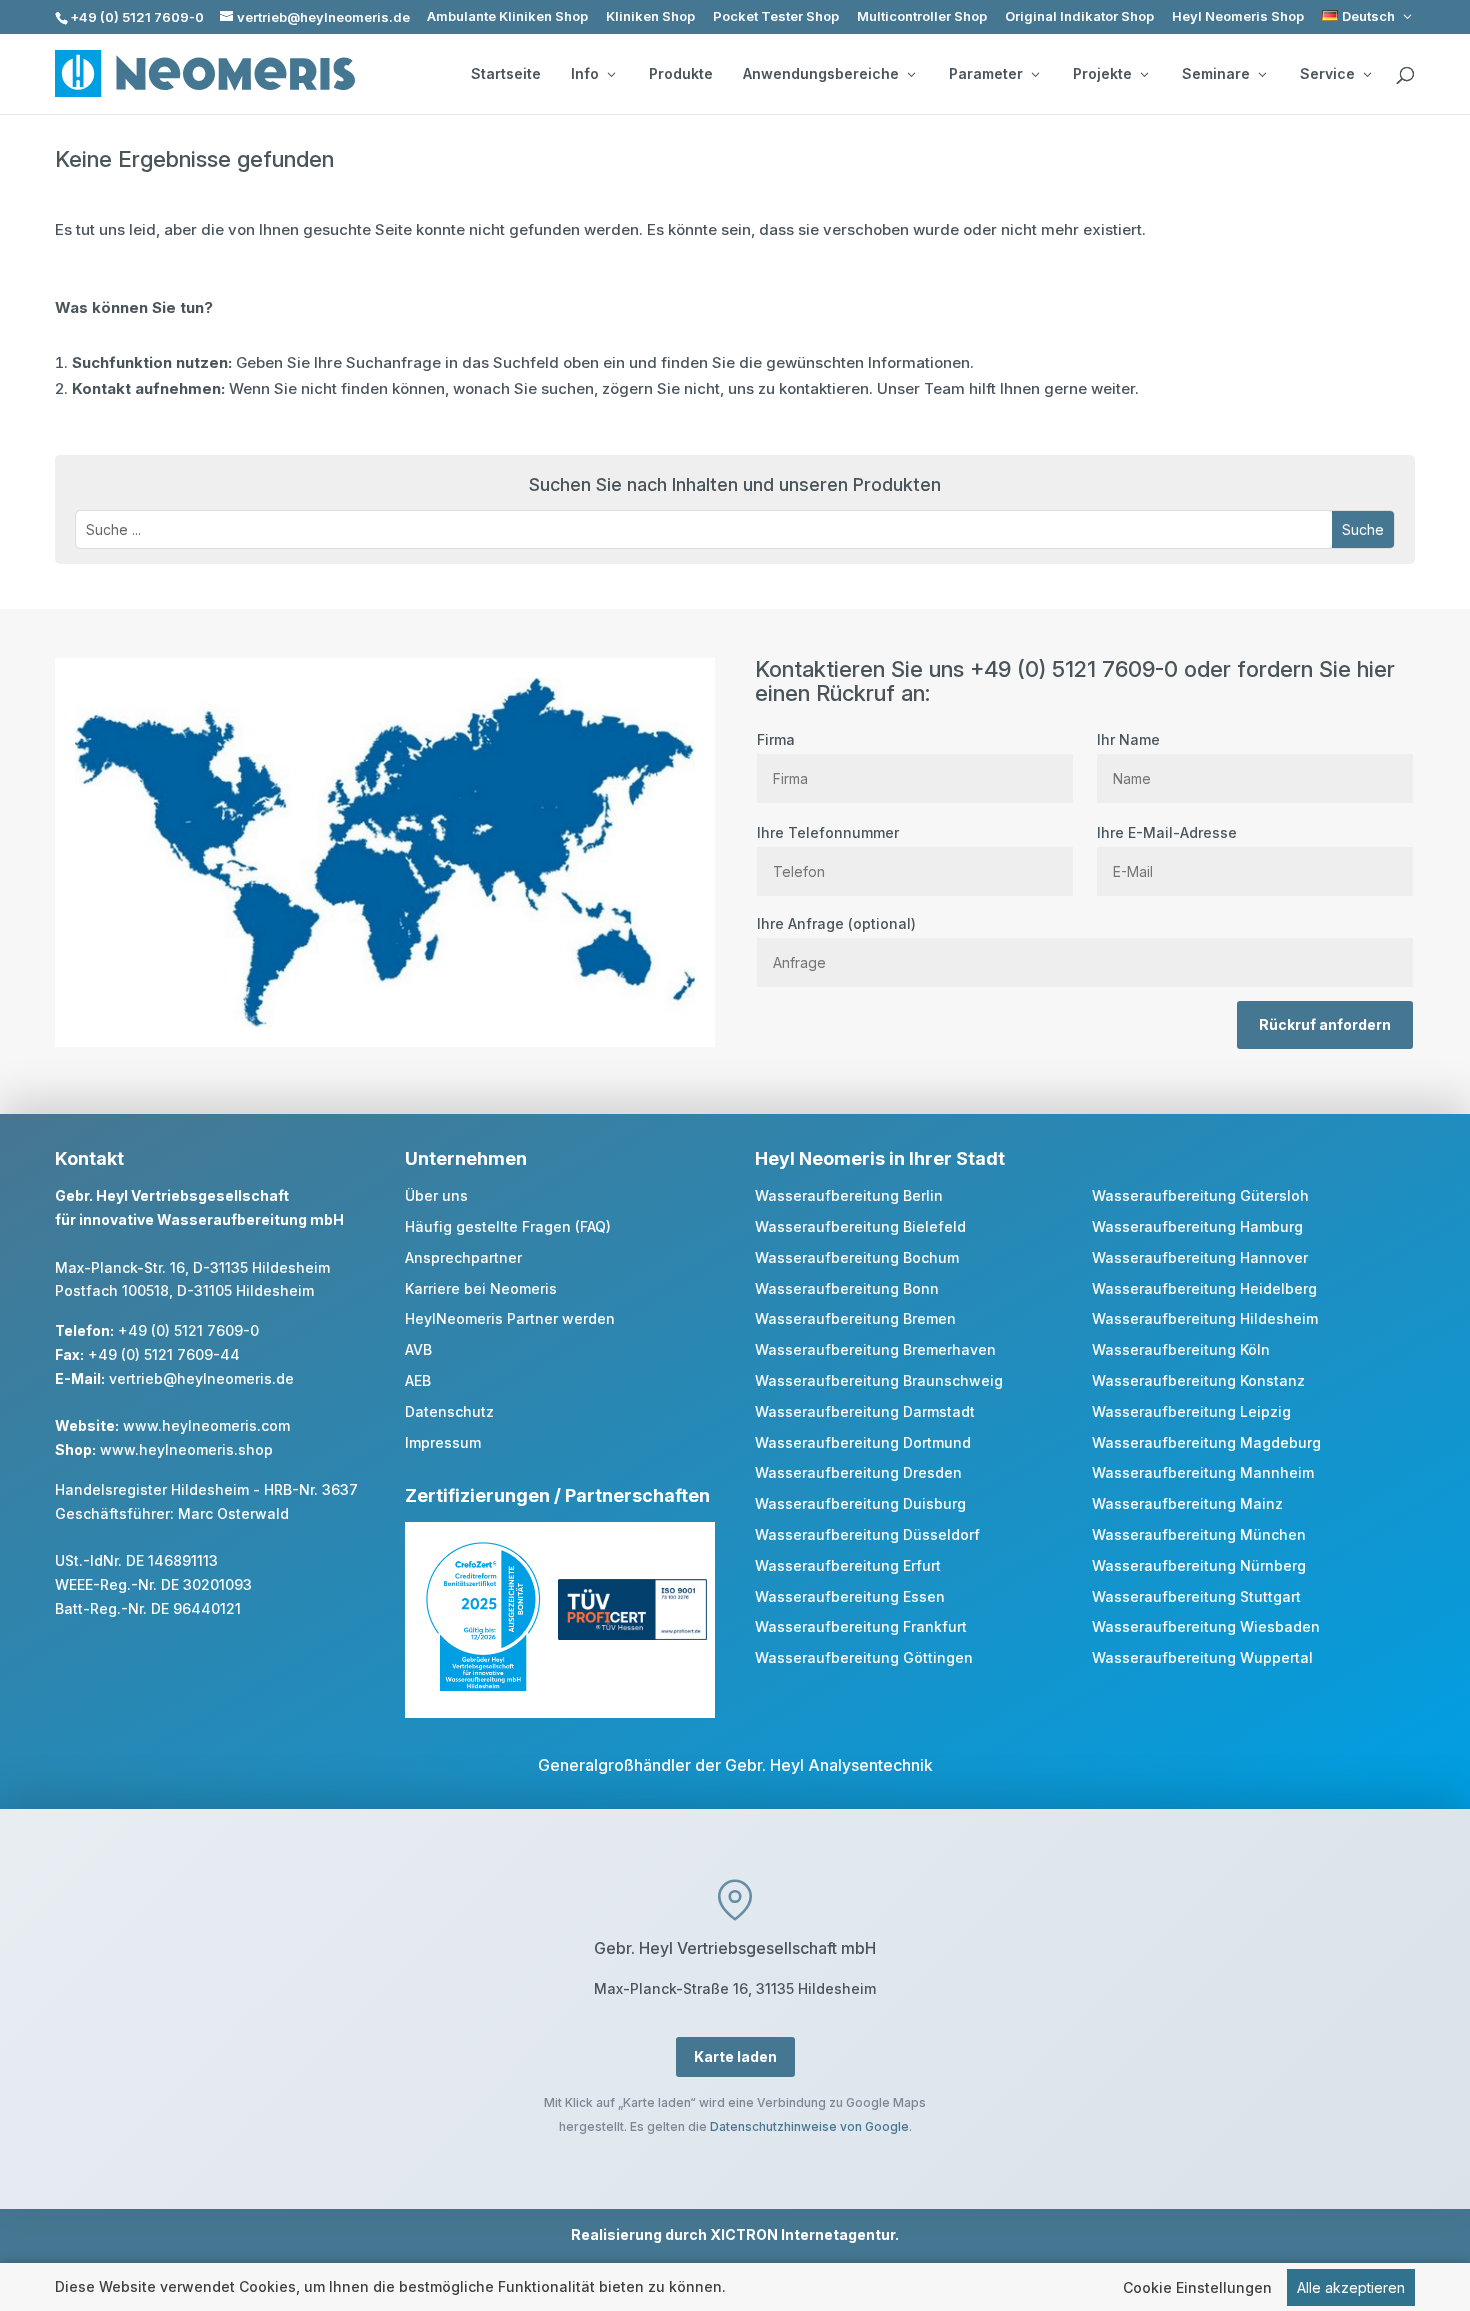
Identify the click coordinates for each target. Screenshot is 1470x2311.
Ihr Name (1128, 739)
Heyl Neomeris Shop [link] (1238, 16)
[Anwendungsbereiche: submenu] (911, 74)
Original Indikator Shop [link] (1079, 16)
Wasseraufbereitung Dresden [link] (858, 1472)
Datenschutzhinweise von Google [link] (809, 2126)
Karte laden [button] (735, 2056)
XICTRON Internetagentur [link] (802, 2234)
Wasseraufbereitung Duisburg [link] (860, 1503)
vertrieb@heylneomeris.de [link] (201, 1378)
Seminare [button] (1216, 74)
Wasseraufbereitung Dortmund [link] (863, 1442)
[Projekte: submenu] (1144, 74)
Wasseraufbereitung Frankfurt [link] (861, 1626)
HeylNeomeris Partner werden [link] (510, 1318)
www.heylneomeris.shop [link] (186, 1449)
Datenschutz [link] (449, 1411)
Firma (776, 739)
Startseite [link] (506, 74)
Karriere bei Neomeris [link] (481, 1288)
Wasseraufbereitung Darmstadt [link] (865, 1411)
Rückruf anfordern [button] (1325, 1024)
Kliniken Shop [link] (650, 16)
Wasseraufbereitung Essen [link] (850, 1596)
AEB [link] (418, 1380)
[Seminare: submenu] (1262, 74)
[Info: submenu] (611, 74)
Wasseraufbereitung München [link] (1199, 1534)
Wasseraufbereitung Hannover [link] (1200, 1257)
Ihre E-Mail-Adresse (1167, 832)
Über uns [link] (436, 1195)
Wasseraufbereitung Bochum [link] (857, 1257)
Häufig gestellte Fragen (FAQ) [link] (508, 1226)
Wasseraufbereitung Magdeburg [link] (1206, 1442)
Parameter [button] (986, 74)
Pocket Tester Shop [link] (776, 16)
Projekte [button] (1102, 74)
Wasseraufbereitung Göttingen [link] (864, 1657)
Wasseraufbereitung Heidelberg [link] (1204, 1288)
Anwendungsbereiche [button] (821, 74)
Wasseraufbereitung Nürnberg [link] (1199, 1565)
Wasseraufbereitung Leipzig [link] (1191, 1411)
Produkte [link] (681, 74)
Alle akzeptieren (1351, 2287)
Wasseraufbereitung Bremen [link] (855, 1318)
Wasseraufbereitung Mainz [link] (1187, 1503)
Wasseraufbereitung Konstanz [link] (1198, 1380)
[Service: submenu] (1367, 74)
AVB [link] (418, 1349)
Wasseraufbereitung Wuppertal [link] (1202, 1657)
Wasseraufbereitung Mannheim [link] (1203, 1472)
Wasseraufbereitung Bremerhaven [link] (875, 1349)
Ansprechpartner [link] (463, 1257)
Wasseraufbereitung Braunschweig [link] (879, 1380)
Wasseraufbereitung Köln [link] (1181, 1349)
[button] (1363, 529)
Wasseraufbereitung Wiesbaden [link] (1206, 1626)
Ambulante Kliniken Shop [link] (507, 16)
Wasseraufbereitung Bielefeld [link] (860, 1226)
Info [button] (585, 74)
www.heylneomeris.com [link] (206, 1425)
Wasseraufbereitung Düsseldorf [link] (867, 1534)
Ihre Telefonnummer (828, 832)
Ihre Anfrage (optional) (836, 923)
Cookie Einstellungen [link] (1197, 2287)
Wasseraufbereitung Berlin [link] (849, 1195)
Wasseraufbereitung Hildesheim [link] (1205, 1318)
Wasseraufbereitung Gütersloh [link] (1200, 1195)
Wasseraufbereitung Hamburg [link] (1197, 1226)
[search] (1405, 76)
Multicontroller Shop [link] (922, 16)
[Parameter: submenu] (1035, 74)
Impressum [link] (443, 1442)
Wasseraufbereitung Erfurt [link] (848, 1565)
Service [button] (1327, 74)
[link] (1368, 16)
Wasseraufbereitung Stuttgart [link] (1196, 1596)
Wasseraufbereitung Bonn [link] (847, 1288)
